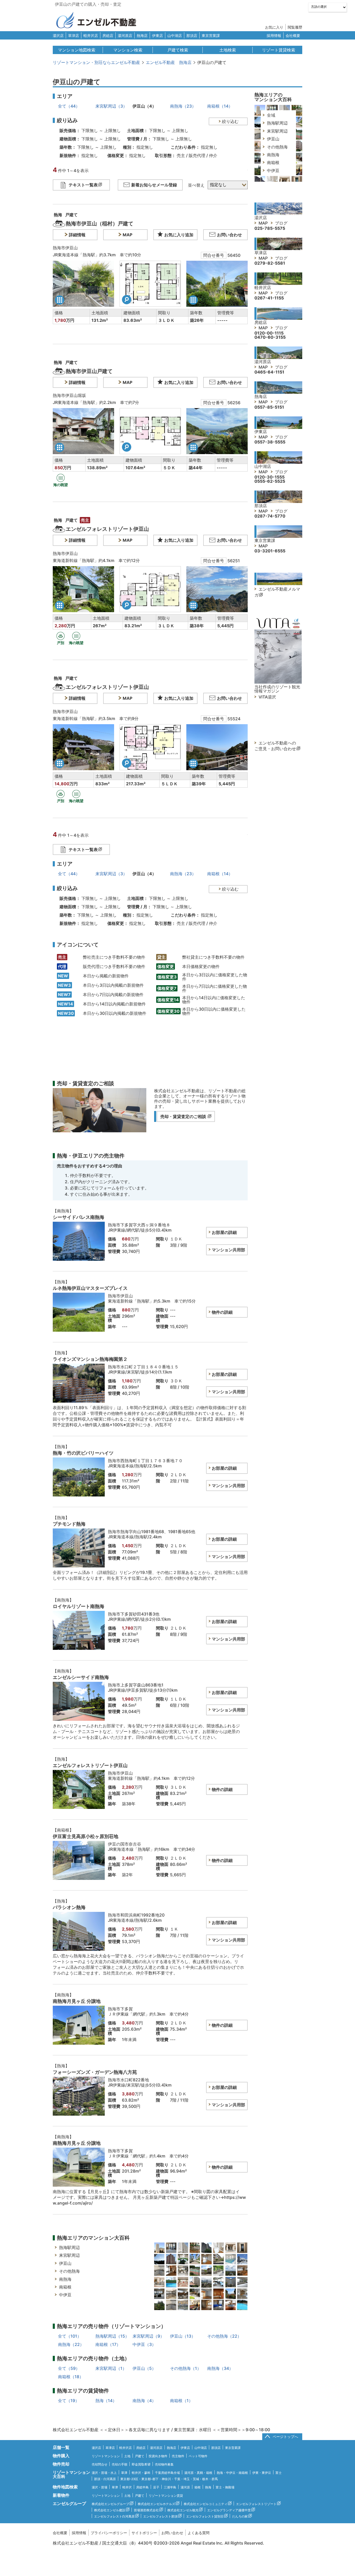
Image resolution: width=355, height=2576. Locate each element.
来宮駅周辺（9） (148, 2336)
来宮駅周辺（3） (111, 106)
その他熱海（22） (224, 2336)
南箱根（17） (108, 2344)
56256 (234, 403)
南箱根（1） (181, 2401)
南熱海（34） (220, 2368)
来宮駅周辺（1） (111, 2368)
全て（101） (70, 2336)
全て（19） (69, 2401)
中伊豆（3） (144, 2344)
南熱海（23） (183, 106)
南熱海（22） (71, 2344)
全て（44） (69, 106)
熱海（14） (106, 2401)
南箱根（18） (71, 2377)
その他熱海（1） (186, 2368)
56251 (234, 561)
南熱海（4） (144, 2401)
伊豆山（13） (183, 2336)
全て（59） (69, 2368)
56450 (234, 255)
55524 (234, 719)
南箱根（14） (220, 106)
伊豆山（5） (144, 2368)
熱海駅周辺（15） (112, 2336)
